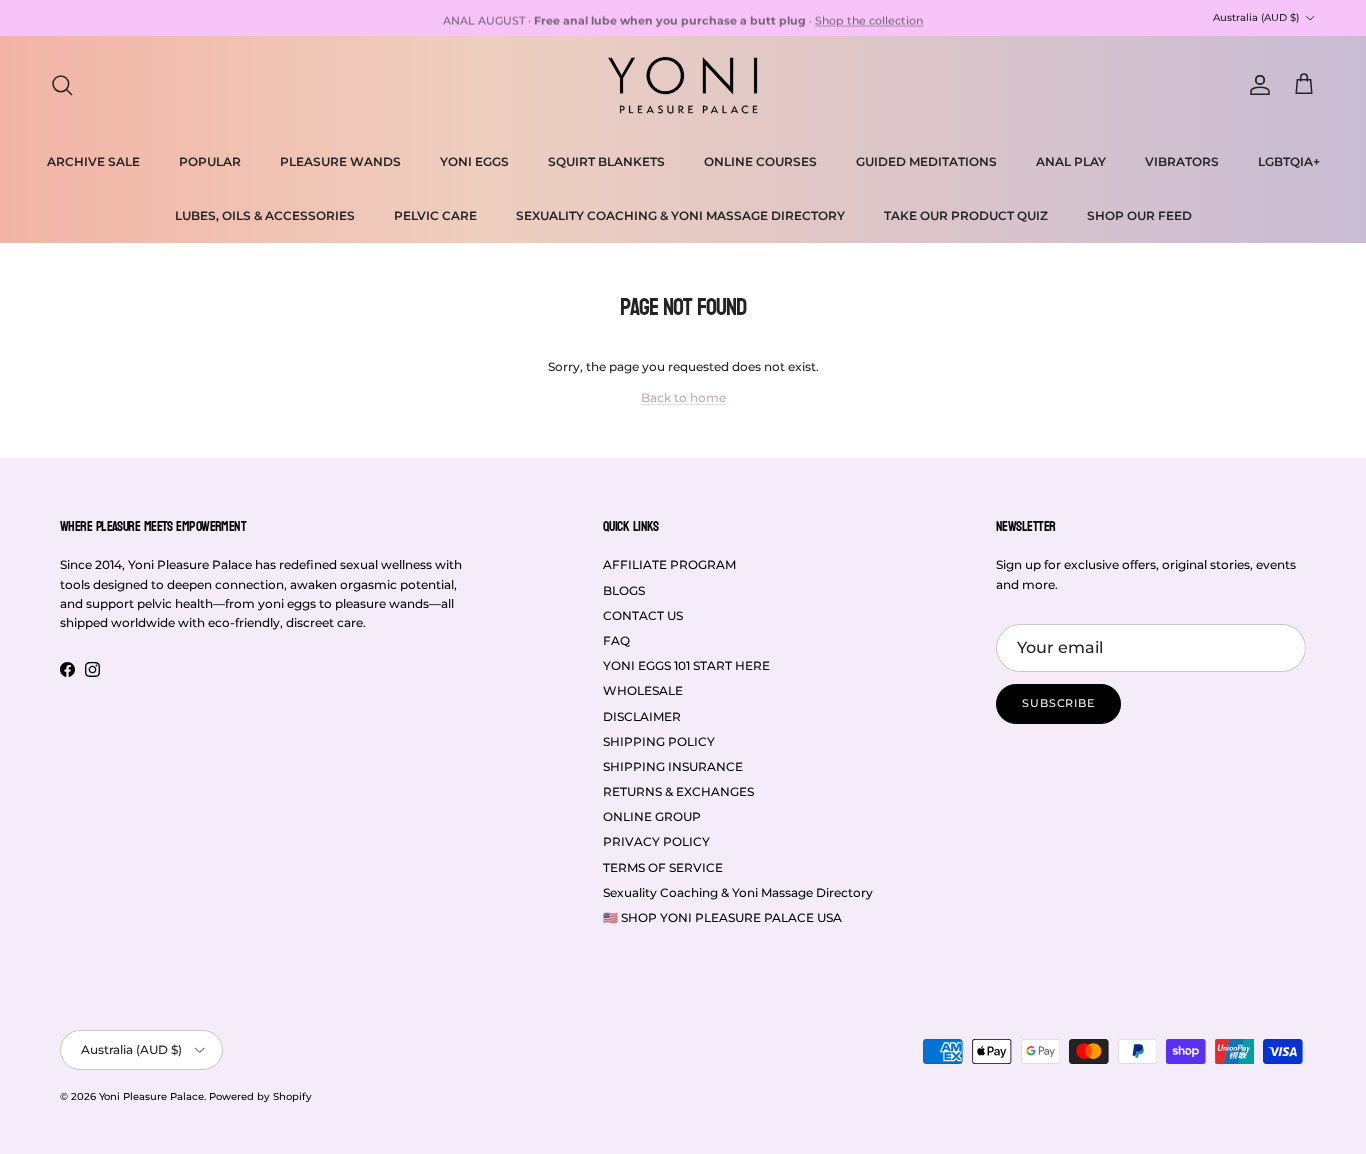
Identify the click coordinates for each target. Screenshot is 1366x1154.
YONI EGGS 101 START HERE (686, 665)
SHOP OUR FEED (1139, 215)
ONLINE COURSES (760, 161)
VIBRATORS (1182, 161)
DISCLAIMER (642, 716)
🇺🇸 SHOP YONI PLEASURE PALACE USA (722, 917)
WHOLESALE (643, 690)
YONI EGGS (474, 161)
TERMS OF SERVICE (663, 867)
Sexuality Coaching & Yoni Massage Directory (738, 892)
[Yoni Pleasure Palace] (683, 85)
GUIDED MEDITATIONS (926, 161)
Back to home (683, 397)
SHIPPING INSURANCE (673, 766)
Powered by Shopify (260, 1096)
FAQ (616, 640)
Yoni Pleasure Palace (151, 1096)
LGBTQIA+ (1289, 161)
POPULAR (210, 161)
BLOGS (624, 590)
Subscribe (1058, 703)
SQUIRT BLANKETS (606, 161)
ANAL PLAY (1071, 161)
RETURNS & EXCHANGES (678, 791)
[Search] (62, 85)
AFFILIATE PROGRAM (669, 564)
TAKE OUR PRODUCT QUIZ (966, 215)
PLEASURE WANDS (340, 161)
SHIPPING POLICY (659, 741)
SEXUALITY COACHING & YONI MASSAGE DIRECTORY (680, 215)
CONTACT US (643, 615)
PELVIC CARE (435, 215)
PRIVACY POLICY (656, 841)
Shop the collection (869, 18)
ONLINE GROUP (652, 816)
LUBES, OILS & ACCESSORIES (265, 215)
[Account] (1256, 85)
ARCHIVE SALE (93, 161)
